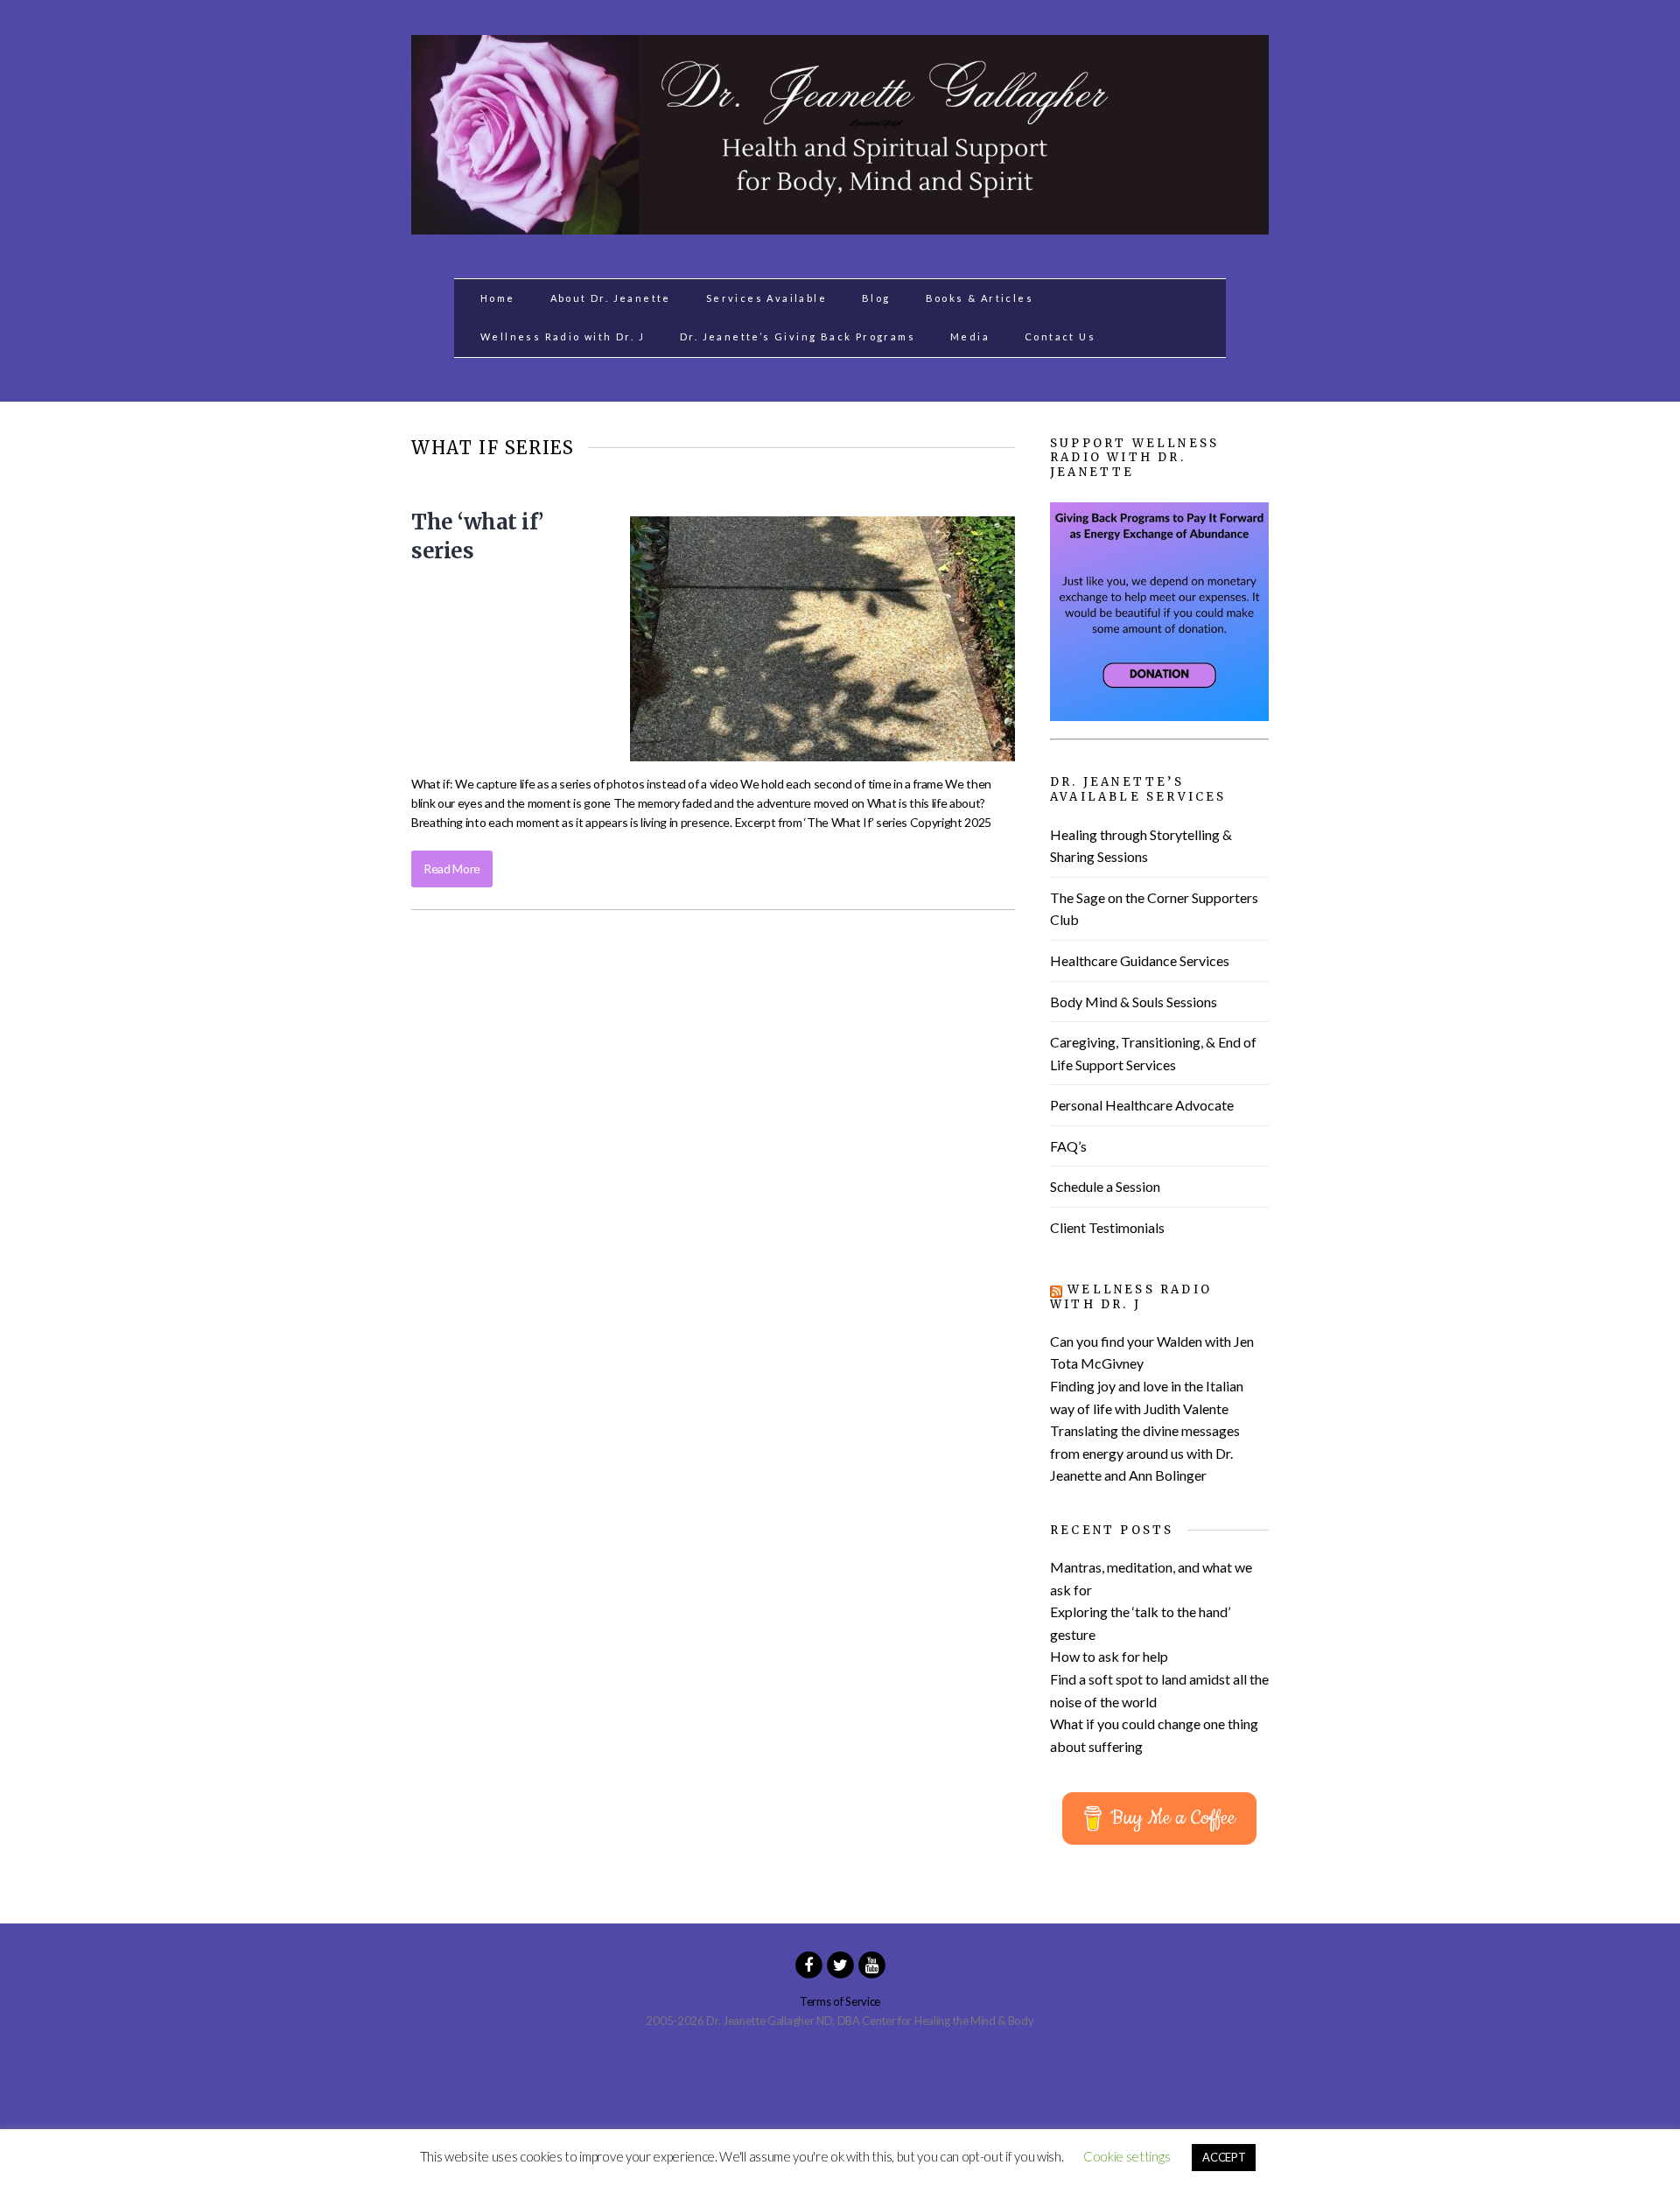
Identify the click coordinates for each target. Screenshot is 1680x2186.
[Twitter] (840, 1964)
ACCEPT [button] (1224, 2157)
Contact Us (1060, 336)
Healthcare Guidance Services (1140, 960)
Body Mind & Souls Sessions (1134, 1002)
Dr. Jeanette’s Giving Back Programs (798, 336)
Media (970, 336)
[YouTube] (871, 1964)
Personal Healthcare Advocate (1142, 1105)
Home (498, 298)
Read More (452, 869)
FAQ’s (1068, 1146)
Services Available (766, 298)
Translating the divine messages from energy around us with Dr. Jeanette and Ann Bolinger (1145, 1453)
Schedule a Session (1105, 1186)
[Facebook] (808, 1964)
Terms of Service (840, 2001)
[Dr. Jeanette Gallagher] (840, 224)
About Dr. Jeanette (611, 298)
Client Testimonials (1107, 1227)
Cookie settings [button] (1127, 2156)
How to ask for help (1109, 1656)
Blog (876, 298)
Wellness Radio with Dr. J (563, 336)
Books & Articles (980, 298)
